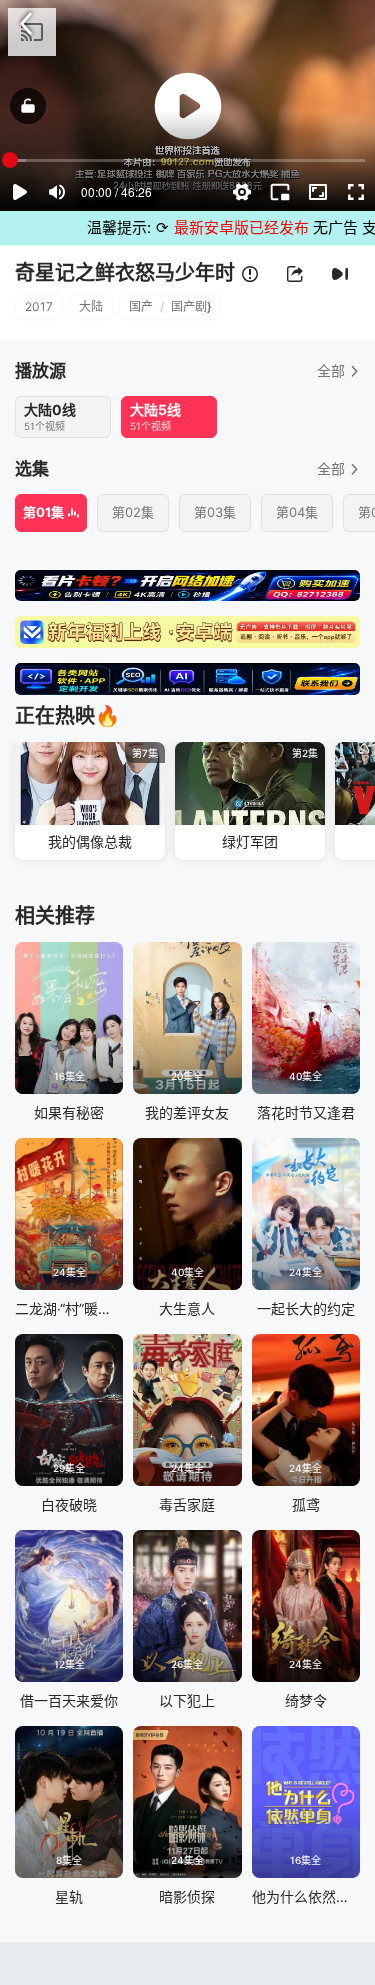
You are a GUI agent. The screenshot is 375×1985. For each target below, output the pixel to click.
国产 (141, 306)
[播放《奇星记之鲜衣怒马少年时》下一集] (340, 274)
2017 (39, 306)
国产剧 (189, 306)
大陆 (91, 306)
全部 (331, 370)
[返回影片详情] (26, 24)
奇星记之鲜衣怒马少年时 (125, 273)
